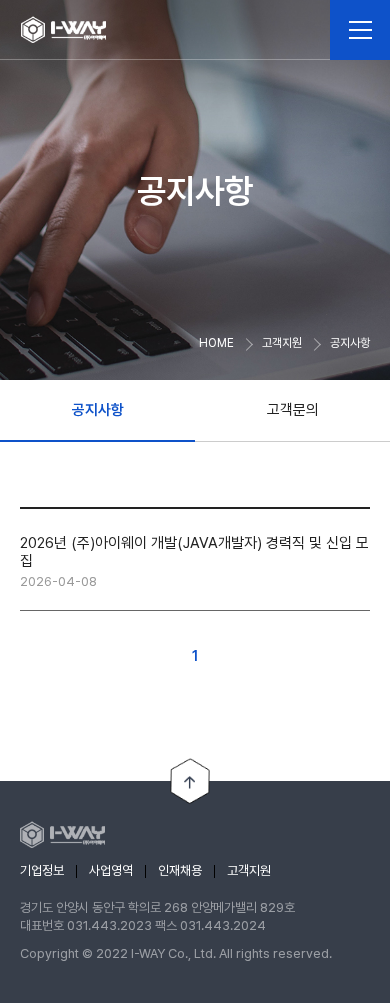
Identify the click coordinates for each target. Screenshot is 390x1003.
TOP (190, 781)
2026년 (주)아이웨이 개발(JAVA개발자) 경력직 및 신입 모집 (194, 552)
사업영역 (111, 870)
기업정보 (42, 870)
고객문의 (293, 410)
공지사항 (98, 410)
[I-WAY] (63, 29)
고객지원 (249, 870)
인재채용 (180, 870)
